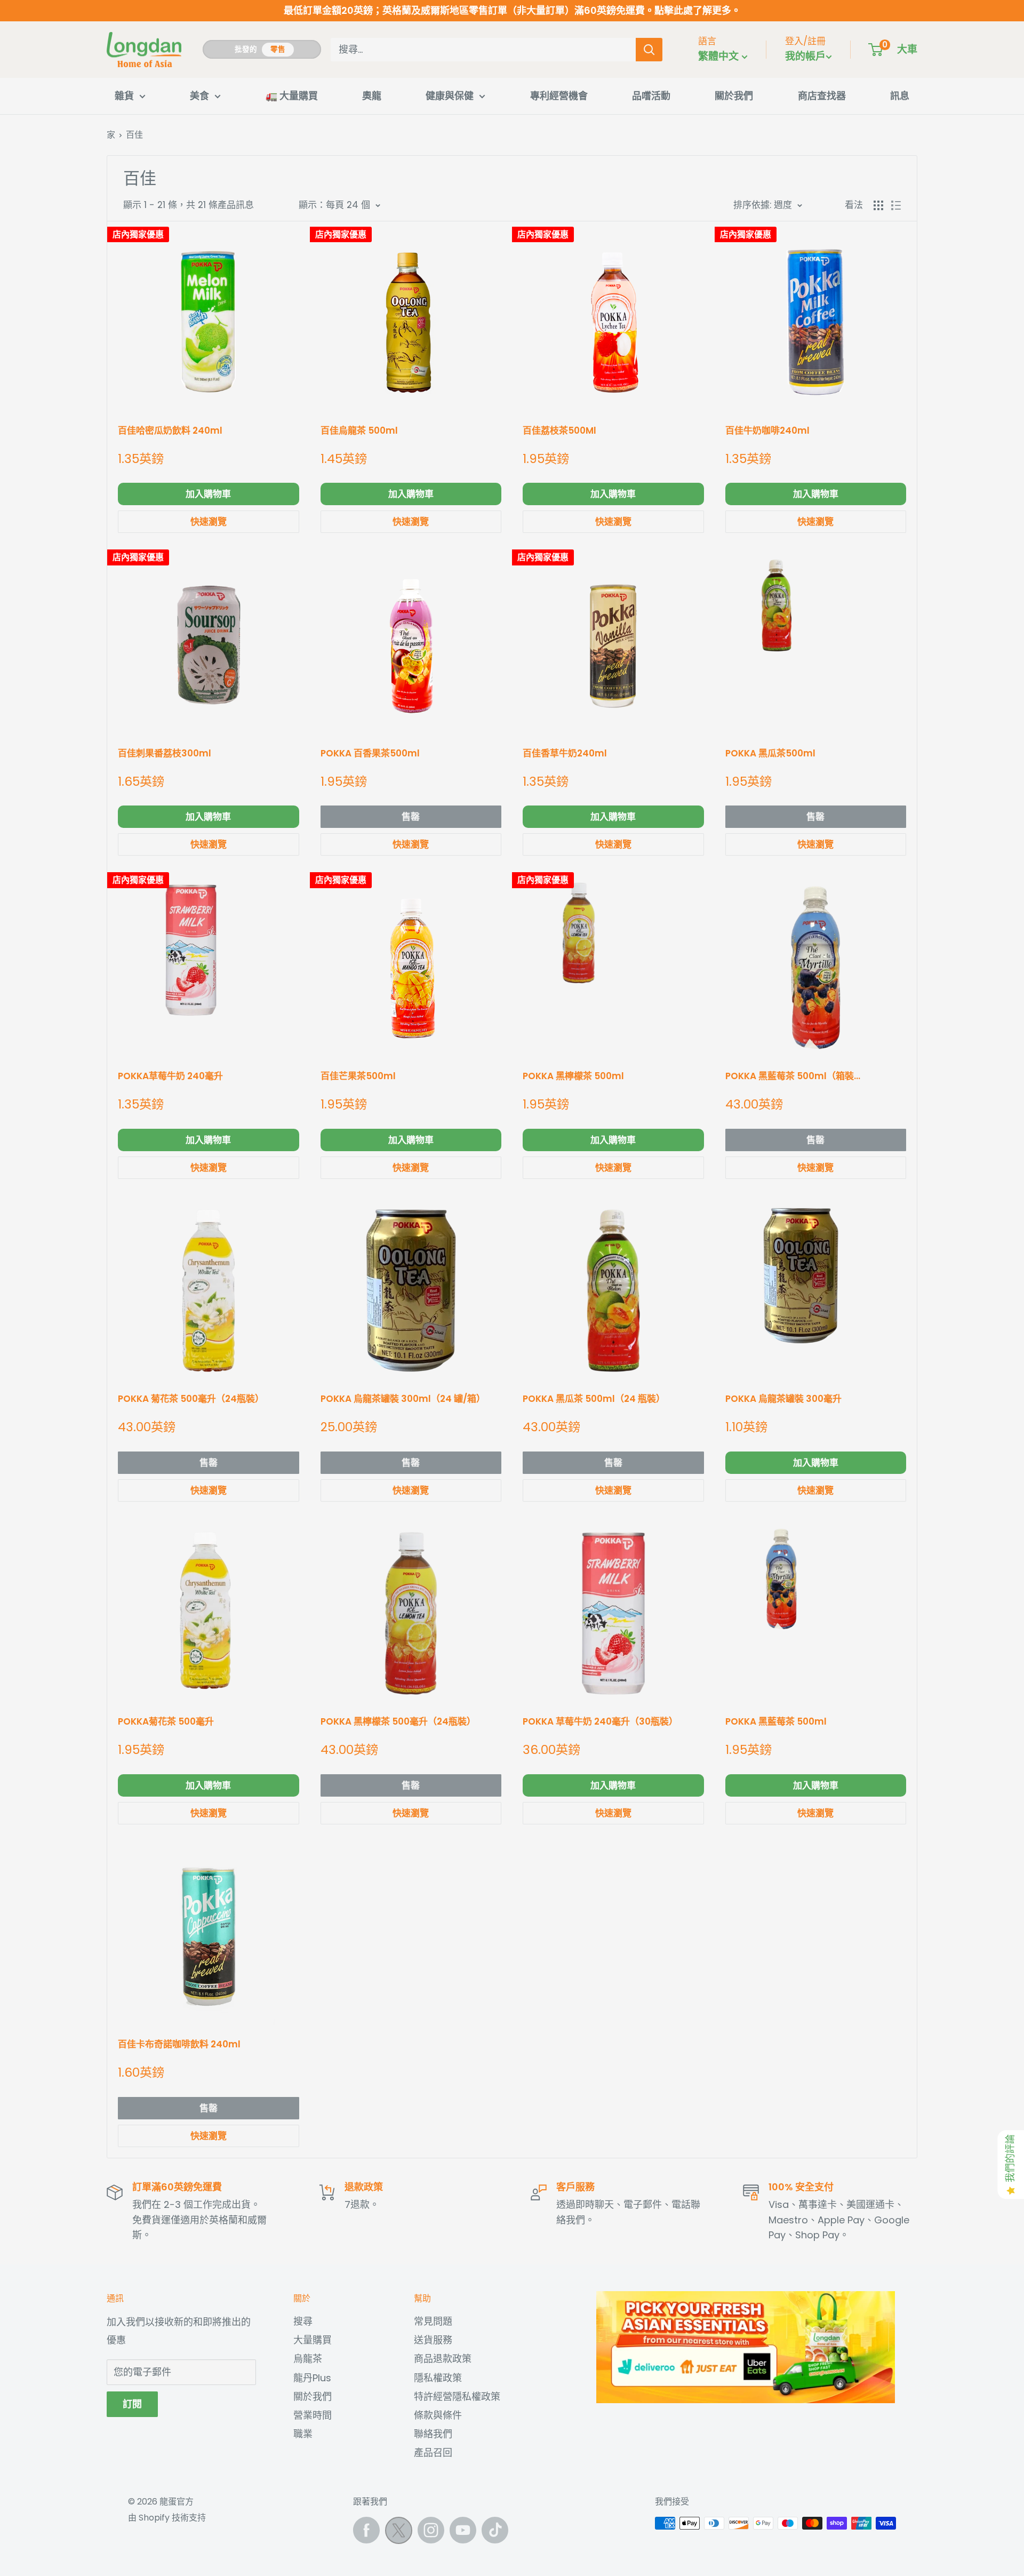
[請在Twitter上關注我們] (399, 2533)
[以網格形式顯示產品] (878, 205)
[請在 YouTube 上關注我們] (463, 2530)
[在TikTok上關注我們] (495, 2530)
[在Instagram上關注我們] (431, 2530)
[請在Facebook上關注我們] (366, 2530)
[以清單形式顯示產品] (896, 205)
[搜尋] (649, 50)
